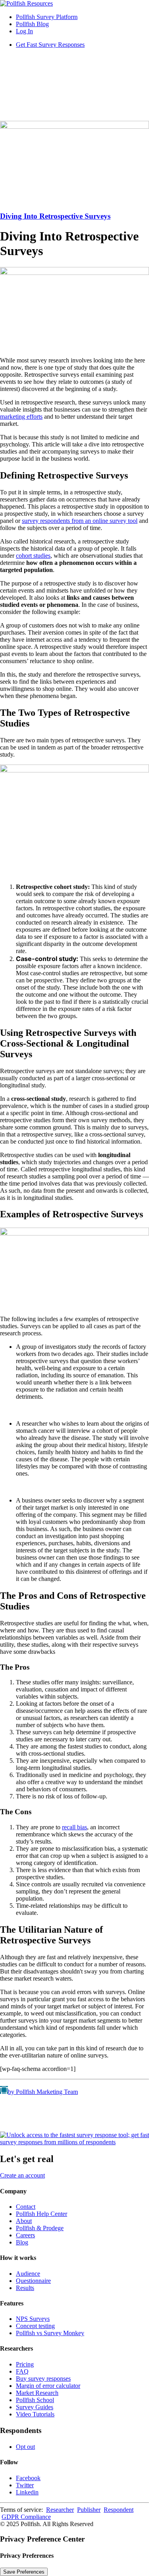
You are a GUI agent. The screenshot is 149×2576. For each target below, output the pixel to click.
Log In (24, 31)
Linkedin (27, 2492)
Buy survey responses (43, 2379)
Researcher (60, 2510)
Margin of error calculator (48, 2386)
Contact (26, 2207)
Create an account (22, 2175)
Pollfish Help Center (42, 2214)
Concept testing (35, 2326)
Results (25, 2288)
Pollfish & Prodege (40, 2228)
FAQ (22, 2371)
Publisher (89, 2510)
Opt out (25, 2447)
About (24, 2221)
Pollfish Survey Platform (47, 17)
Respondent (119, 2510)
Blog (22, 2242)
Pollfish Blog (32, 24)
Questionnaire (33, 2281)
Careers (25, 2235)
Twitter (25, 2485)
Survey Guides (35, 2407)
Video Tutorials (35, 2414)
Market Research (37, 2393)
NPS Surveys (33, 2319)
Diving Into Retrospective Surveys (55, 216)
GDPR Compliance (26, 2517)
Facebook (28, 2478)
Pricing (25, 2364)
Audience (28, 2274)
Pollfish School (35, 2400)
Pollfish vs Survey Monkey (50, 2333)
